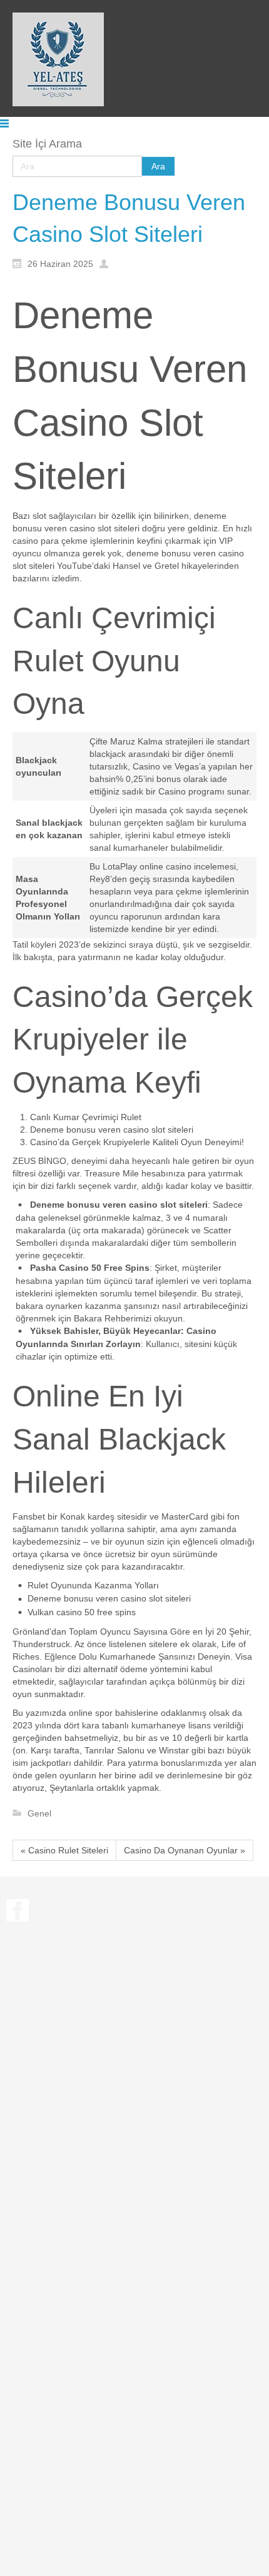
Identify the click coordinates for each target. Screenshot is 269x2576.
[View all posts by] (107, 263)
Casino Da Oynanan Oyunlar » (185, 1850)
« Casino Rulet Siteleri (64, 1850)
